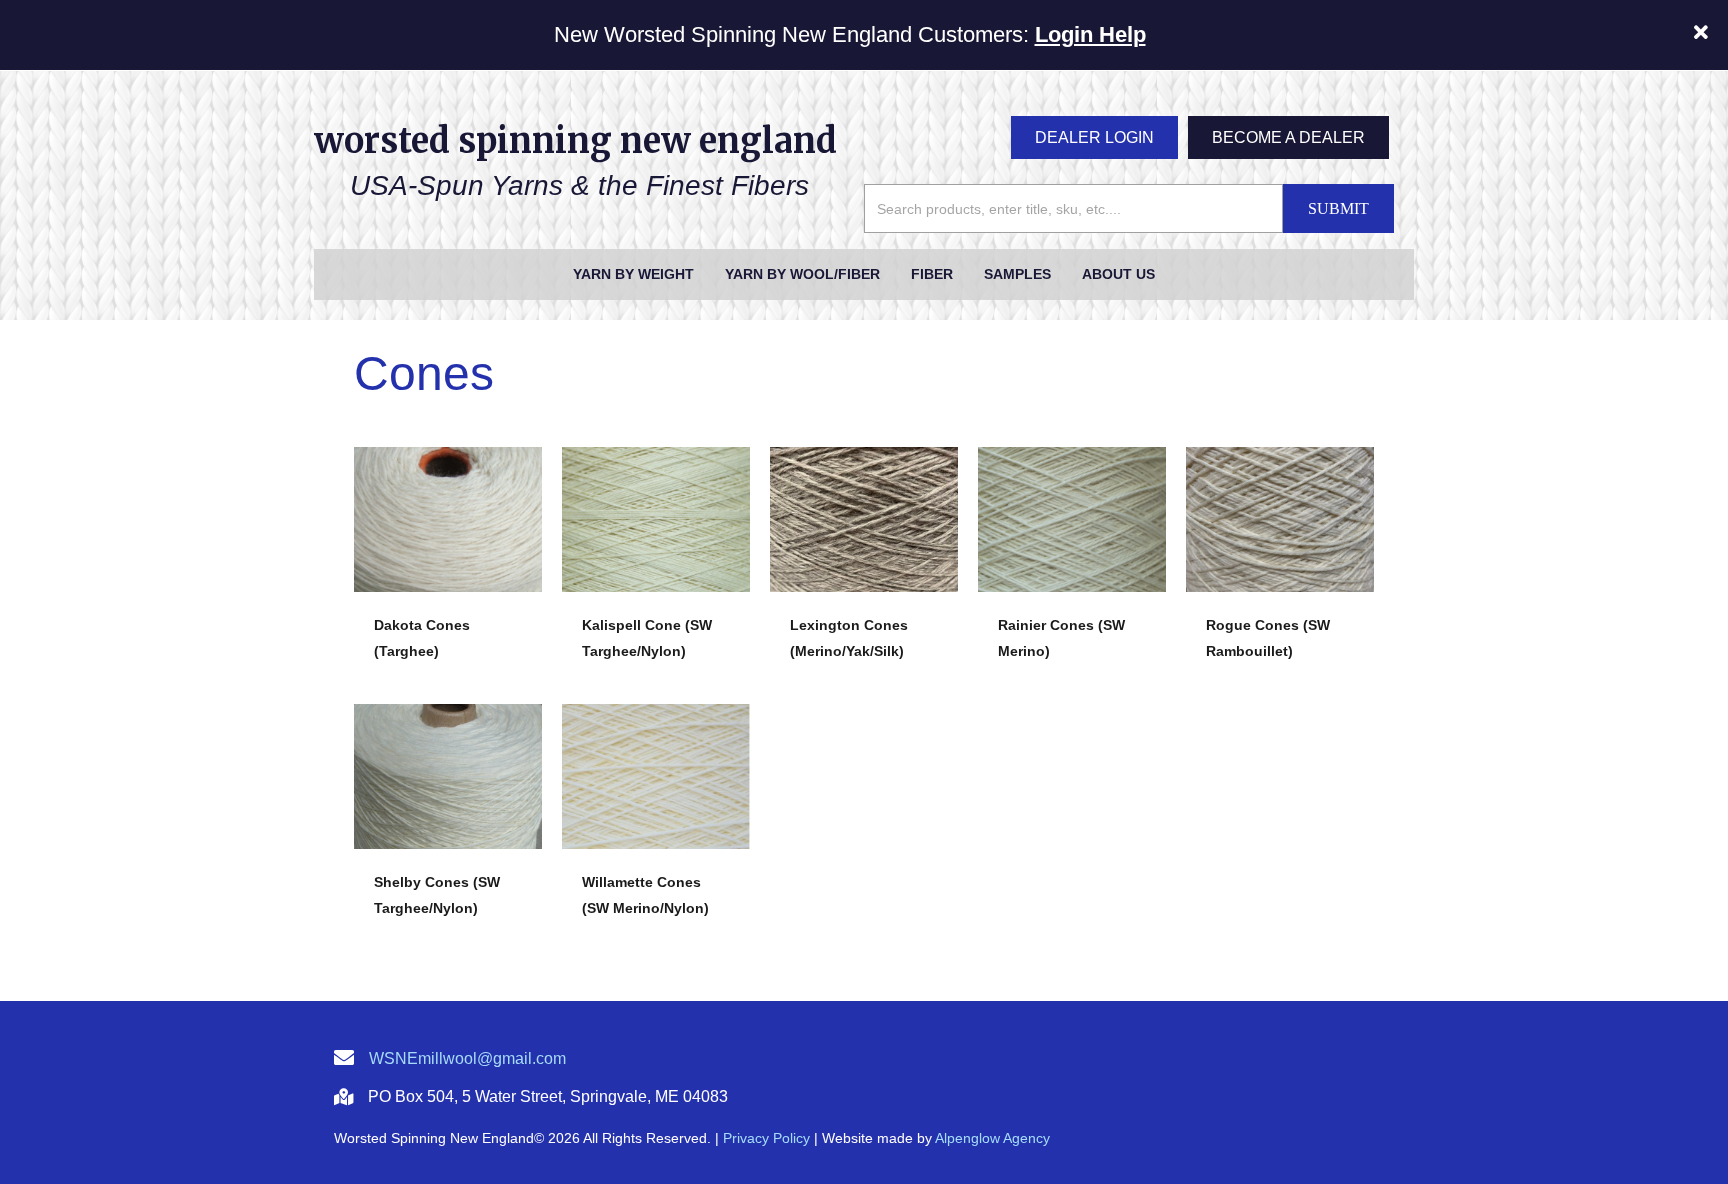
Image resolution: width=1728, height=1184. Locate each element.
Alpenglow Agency (992, 1138)
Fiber (932, 274)
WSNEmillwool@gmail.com (467, 1058)
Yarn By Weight (633, 274)
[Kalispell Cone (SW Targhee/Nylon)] (656, 539)
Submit (1338, 208)
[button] (1703, 35)
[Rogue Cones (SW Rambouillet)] (1280, 539)
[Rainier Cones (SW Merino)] (1072, 539)
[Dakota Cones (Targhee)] (448, 539)
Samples (1017, 274)
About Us (1118, 274)
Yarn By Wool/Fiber (802, 274)
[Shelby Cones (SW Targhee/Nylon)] (448, 796)
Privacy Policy (766, 1138)
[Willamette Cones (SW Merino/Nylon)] (656, 796)
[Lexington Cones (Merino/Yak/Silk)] (864, 539)
